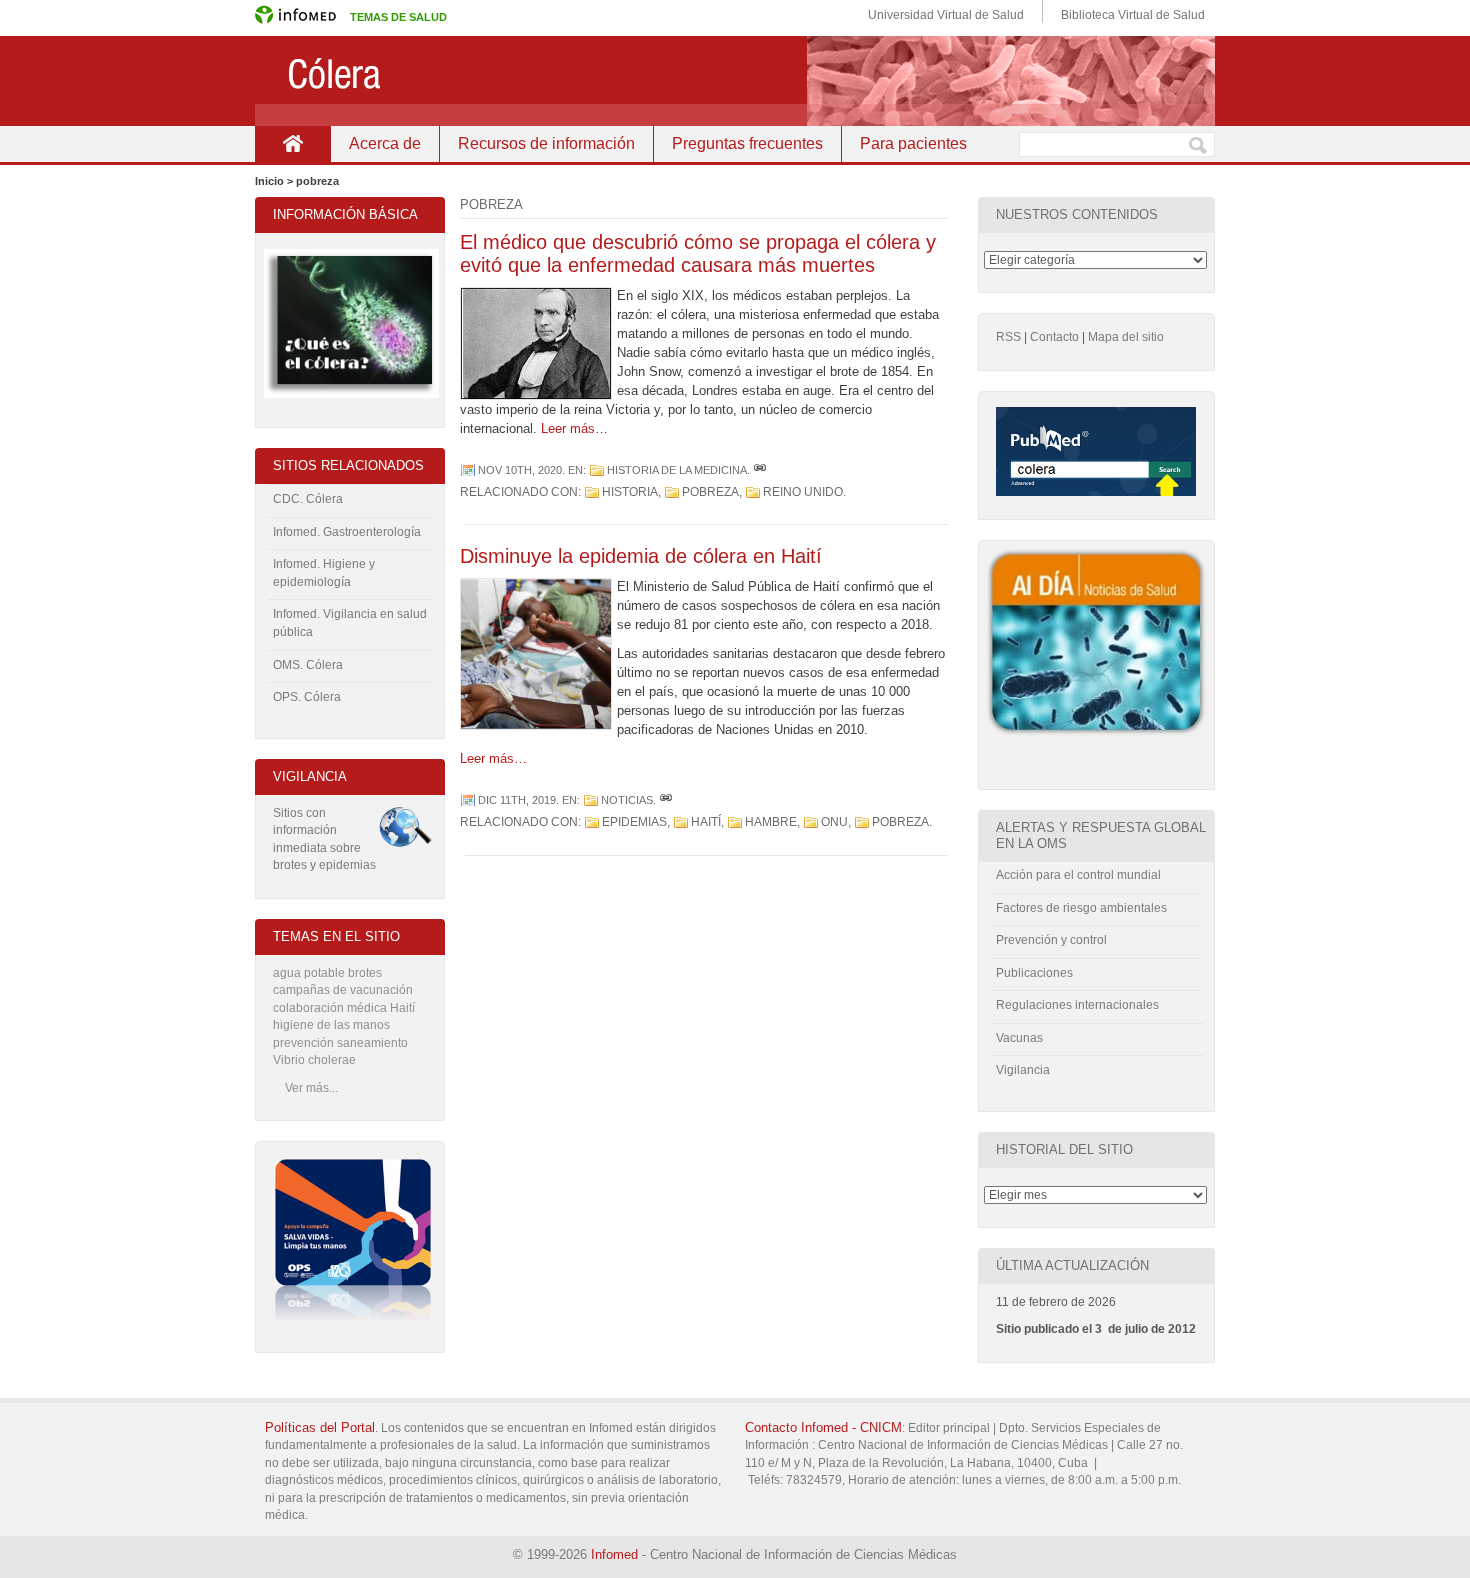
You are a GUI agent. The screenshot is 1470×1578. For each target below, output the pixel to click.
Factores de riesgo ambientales (1081, 908)
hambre (771, 822)
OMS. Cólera (308, 665)
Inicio (292, 143)
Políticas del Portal (320, 1427)
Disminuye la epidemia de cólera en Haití (641, 556)
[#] (760, 470)
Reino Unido (803, 492)
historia (630, 492)
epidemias (634, 822)
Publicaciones (1034, 973)
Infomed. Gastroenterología (347, 532)
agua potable (309, 973)
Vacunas (1019, 1038)
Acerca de (385, 143)
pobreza (710, 492)
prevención (303, 1043)
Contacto (1054, 337)
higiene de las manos (331, 1025)
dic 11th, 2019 (517, 800)
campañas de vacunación (343, 990)
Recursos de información (546, 143)
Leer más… (574, 428)
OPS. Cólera (307, 697)
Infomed (614, 1554)
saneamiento (372, 1043)
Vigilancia (1023, 1070)
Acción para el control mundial (1078, 875)
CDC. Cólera (308, 499)
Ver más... (311, 1088)
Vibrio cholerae (314, 1060)
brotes (365, 973)
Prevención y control (1051, 940)
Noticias (627, 800)
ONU (834, 822)
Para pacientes (913, 143)
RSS (1008, 337)
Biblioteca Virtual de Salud (1133, 15)
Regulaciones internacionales (1077, 1005)
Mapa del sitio (1126, 337)
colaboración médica (330, 1008)
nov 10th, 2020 (520, 470)
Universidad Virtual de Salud (946, 15)
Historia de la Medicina (677, 470)
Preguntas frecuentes (747, 143)
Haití (706, 822)
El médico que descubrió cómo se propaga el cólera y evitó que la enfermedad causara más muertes (698, 253)
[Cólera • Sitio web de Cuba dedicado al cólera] (735, 81)
